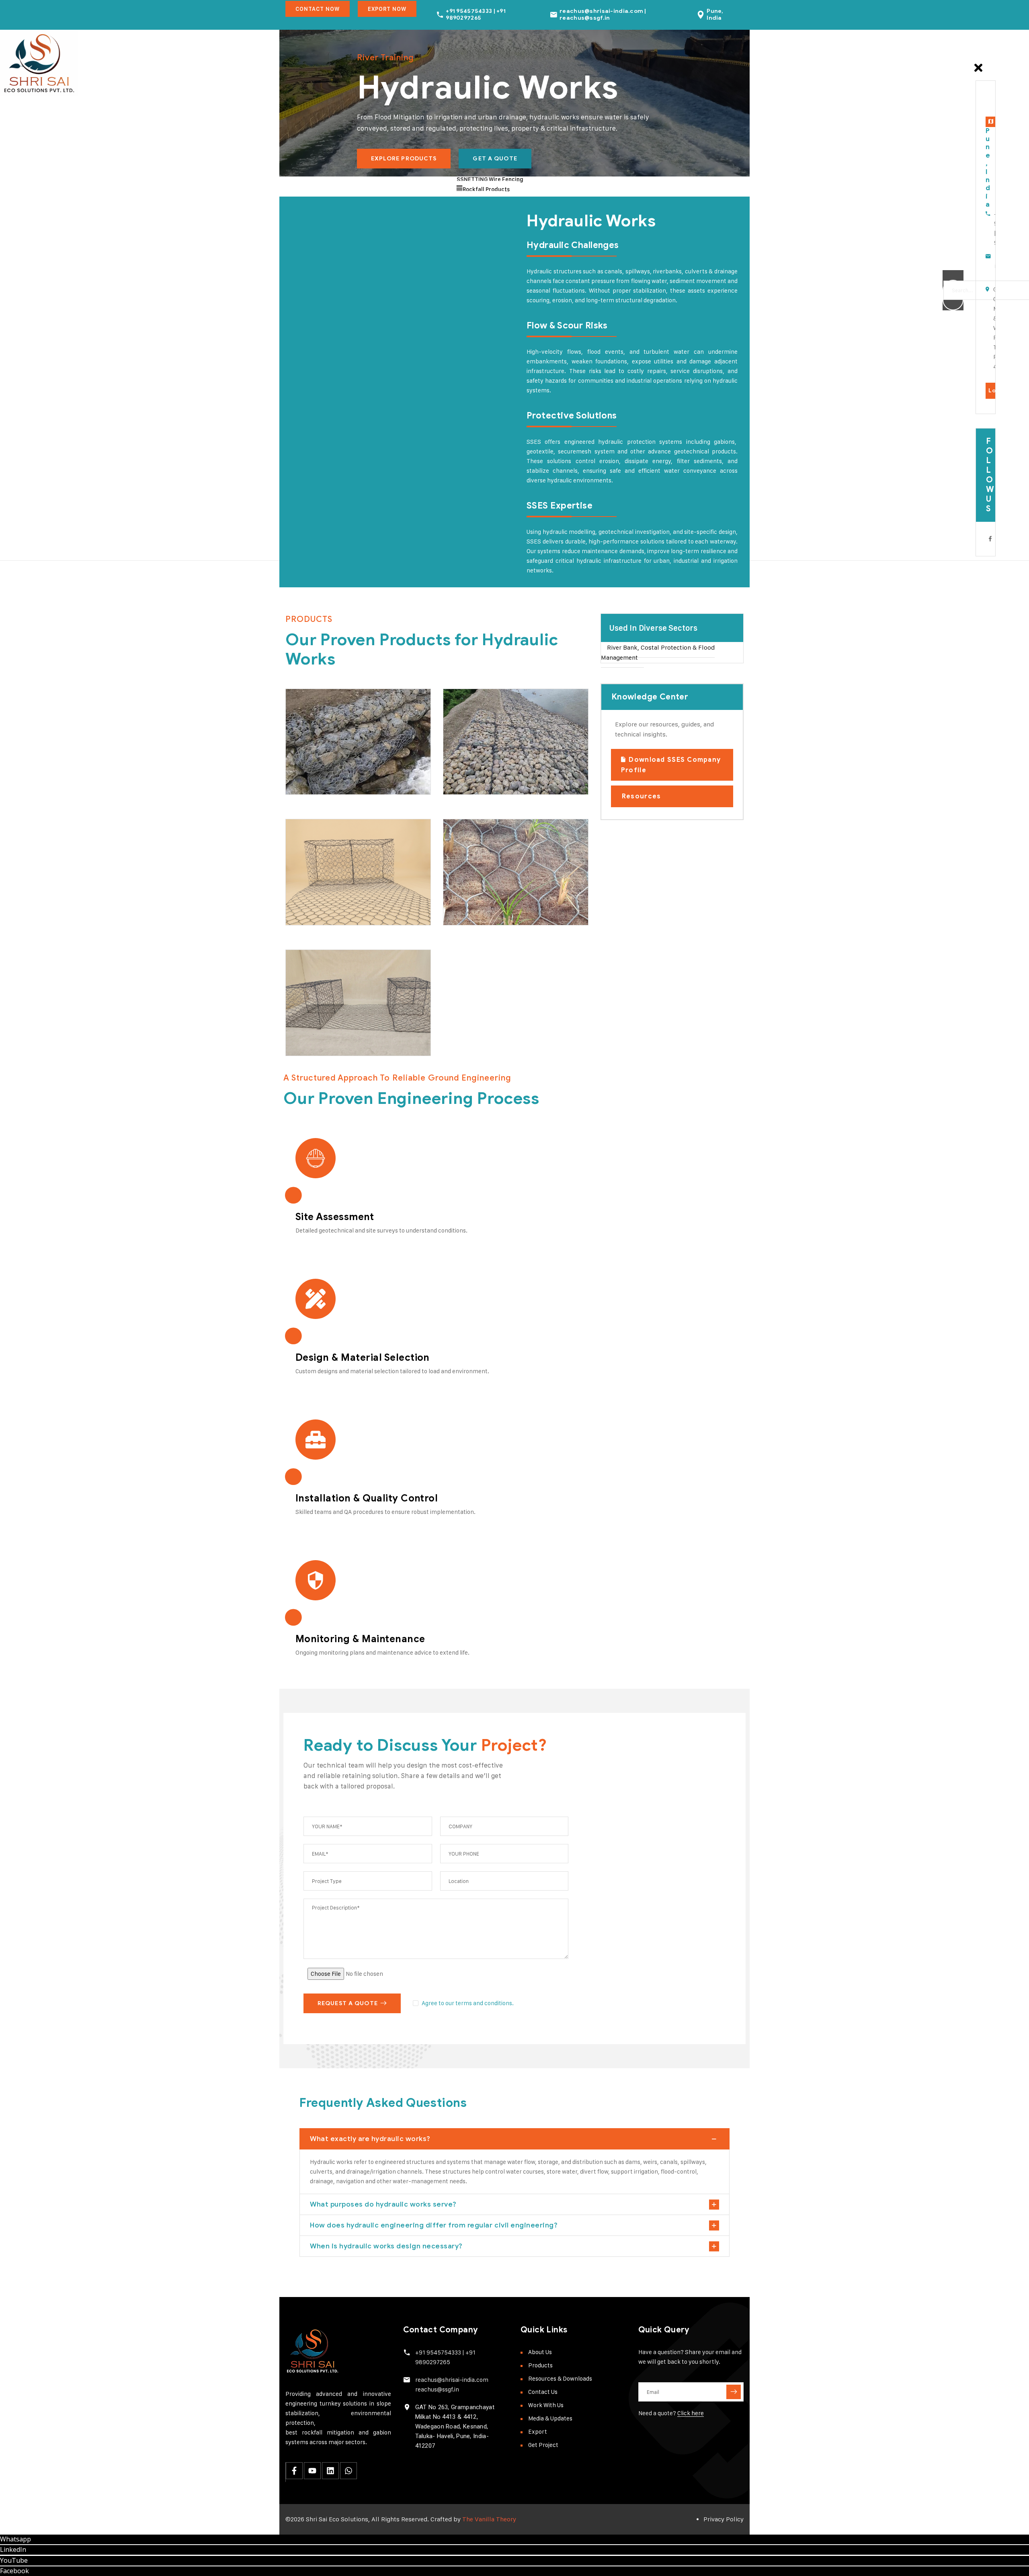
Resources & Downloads (560, 2378)
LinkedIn (13, 2549)
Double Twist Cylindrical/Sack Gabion (340, 746)
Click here (691, 2413)
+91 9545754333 (438, 2352)
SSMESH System (340, 904)
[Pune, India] (701, 15)
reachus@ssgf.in (437, 2389)
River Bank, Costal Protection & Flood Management (658, 653)
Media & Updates (550, 2418)
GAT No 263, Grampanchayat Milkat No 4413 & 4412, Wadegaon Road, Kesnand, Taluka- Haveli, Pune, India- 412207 (455, 2426)
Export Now (387, 9)
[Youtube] (312, 2471)
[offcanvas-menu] (974, 51)
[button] (672, 628)
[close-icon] (978, 72)
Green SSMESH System (495, 882)
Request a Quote (348, 2003)
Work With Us (546, 2405)
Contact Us (543, 2392)
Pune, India (715, 14)
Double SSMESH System (339, 1012)
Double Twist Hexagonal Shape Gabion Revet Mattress (500, 746)
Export (538, 2431)
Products (540, 2365)
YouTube (14, 2560)
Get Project (543, 2445)
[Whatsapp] (348, 2471)
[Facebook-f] (294, 2471)
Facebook (14, 2571)
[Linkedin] (330, 2471)
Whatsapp (15, 2539)
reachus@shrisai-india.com (452, 2380)
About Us (540, 2352)
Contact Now (318, 9)
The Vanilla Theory (489, 2519)
